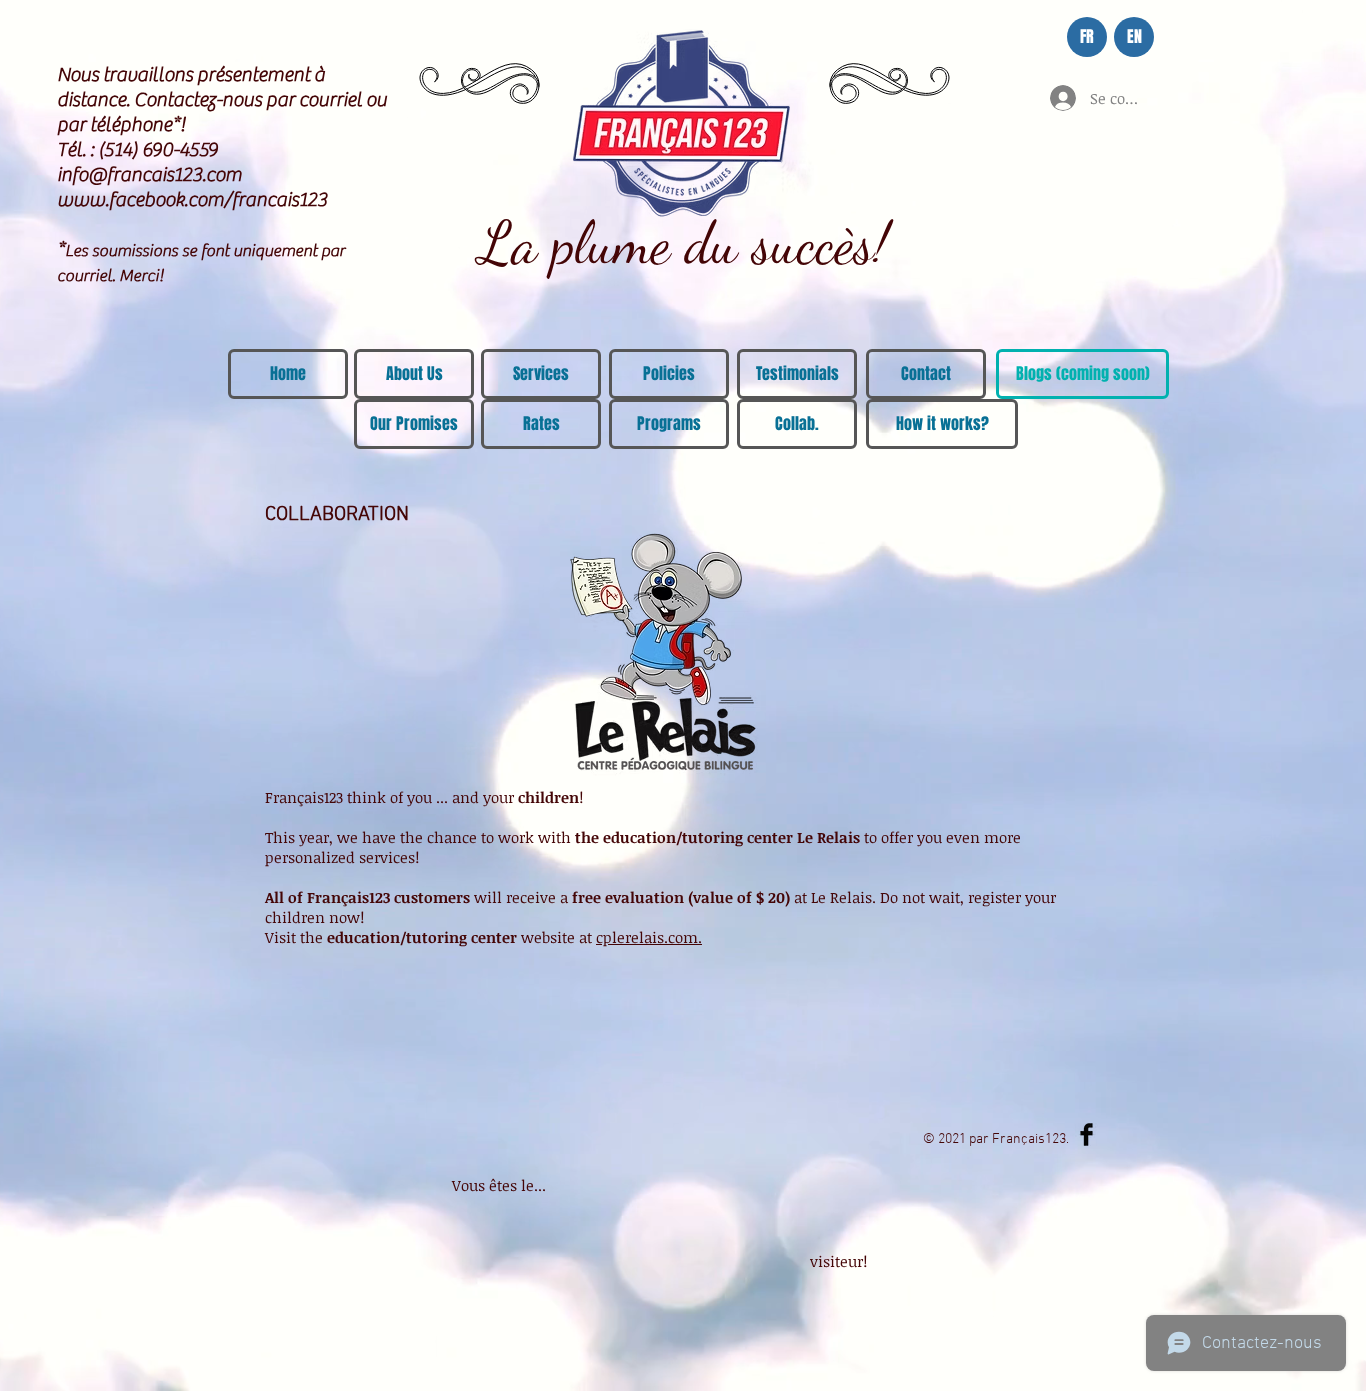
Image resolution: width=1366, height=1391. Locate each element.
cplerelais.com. (649, 937)
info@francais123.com (149, 174)
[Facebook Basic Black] (1086, 1134)
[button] (1082, 374)
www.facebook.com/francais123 (192, 199)
